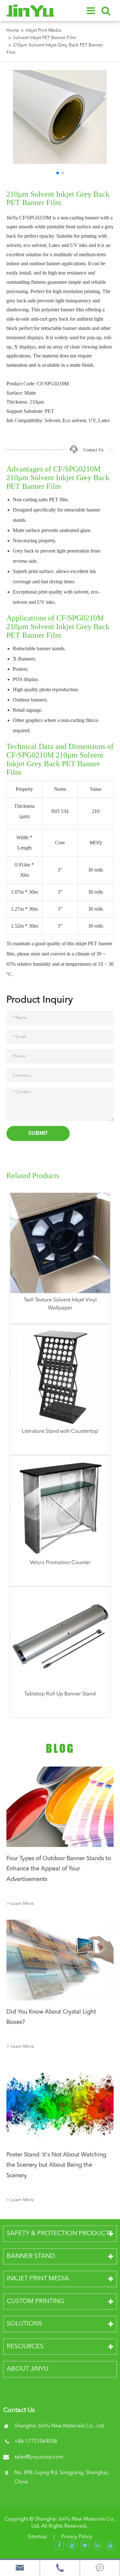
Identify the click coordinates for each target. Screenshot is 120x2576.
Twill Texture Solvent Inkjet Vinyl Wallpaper (60, 1304)
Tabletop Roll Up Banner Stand (60, 1694)
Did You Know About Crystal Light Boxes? (51, 2017)
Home (13, 30)
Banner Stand (31, 2256)
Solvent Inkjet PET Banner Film (44, 38)
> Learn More (20, 1904)
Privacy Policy (77, 2537)
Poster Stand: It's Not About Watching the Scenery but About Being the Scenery (56, 2165)
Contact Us (93, 450)
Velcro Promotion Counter (60, 1563)
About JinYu (28, 2369)
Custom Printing (36, 2301)
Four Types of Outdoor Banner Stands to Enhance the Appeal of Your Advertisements (59, 1869)
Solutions (24, 2324)
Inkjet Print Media (43, 30)
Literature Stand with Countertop (60, 1432)
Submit (38, 1133)
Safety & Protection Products (60, 2234)
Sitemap (37, 2537)
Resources (25, 2347)
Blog (60, 1748)
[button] (58, 173)
